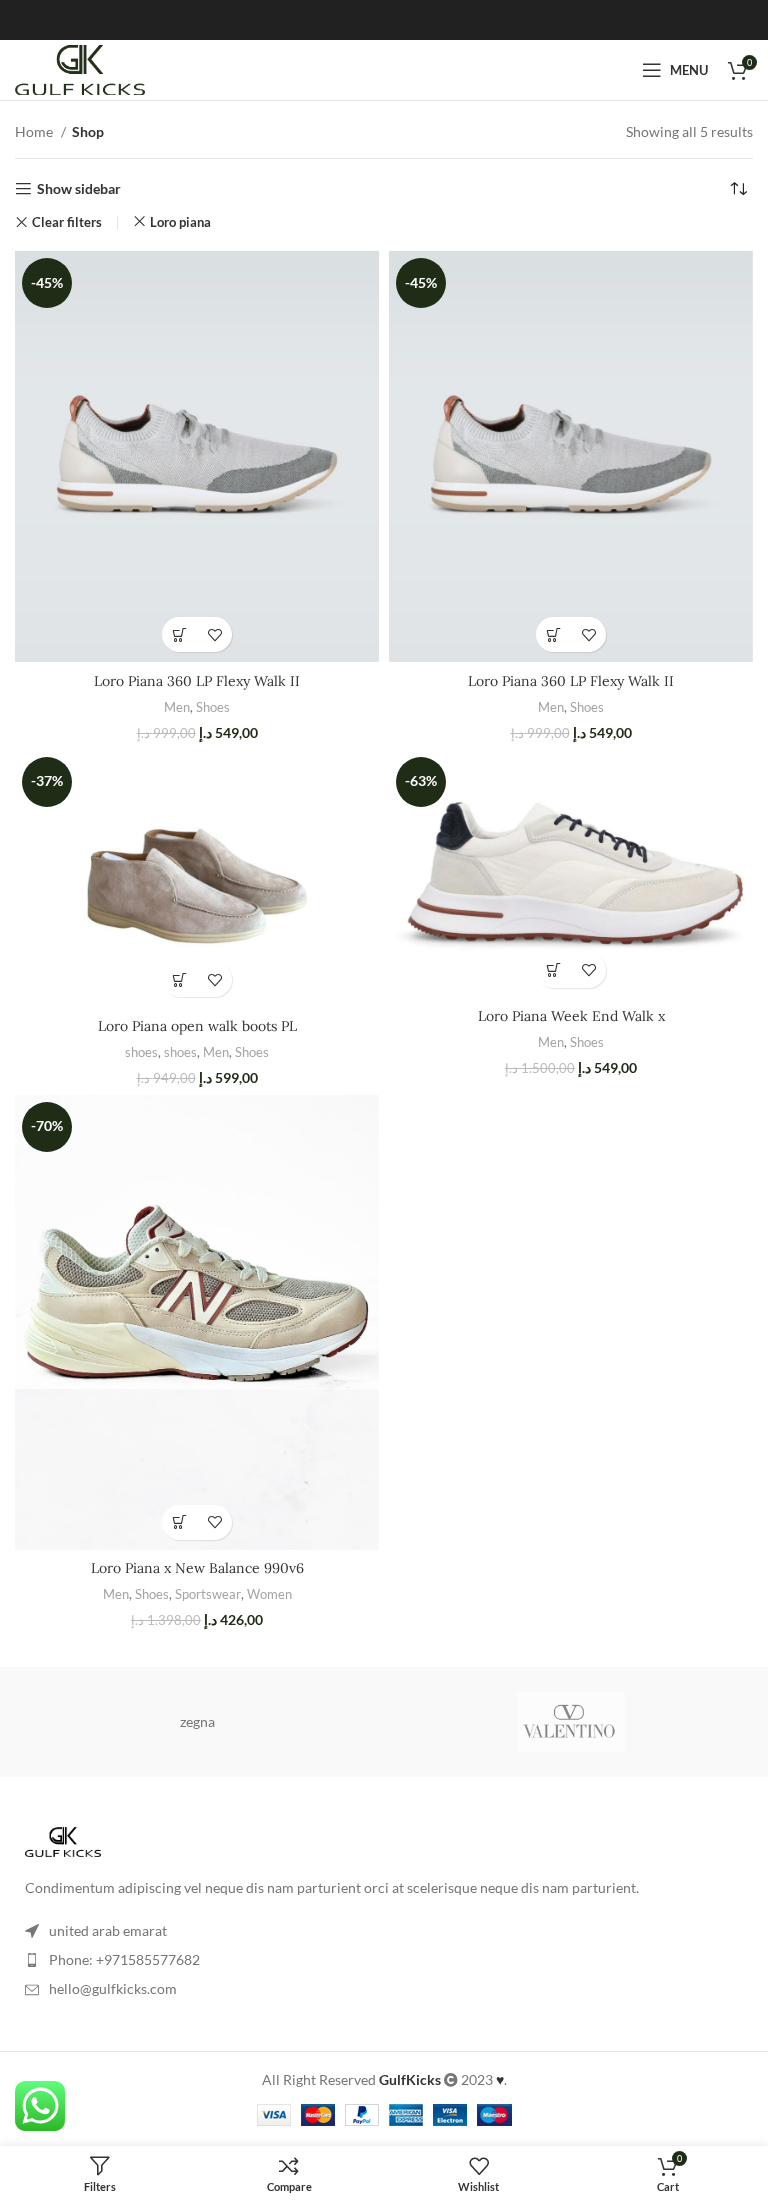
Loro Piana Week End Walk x (571, 1016)
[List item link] (384, 1960)
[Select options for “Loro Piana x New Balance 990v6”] (179, 1522)
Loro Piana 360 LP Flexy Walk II (197, 681)
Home (35, 131)
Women (269, 1594)
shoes (141, 1052)
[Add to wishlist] (214, 634)
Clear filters (67, 222)
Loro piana (180, 222)
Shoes (213, 707)
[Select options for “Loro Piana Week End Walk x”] (553, 970)
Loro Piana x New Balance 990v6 (197, 1568)
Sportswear (208, 1594)
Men (177, 707)
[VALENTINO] (571, 1722)
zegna (197, 1721)
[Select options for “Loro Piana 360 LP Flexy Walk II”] (179, 634)
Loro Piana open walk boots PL (197, 1026)
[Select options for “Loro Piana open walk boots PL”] (179, 979)
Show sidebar (79, 189)
